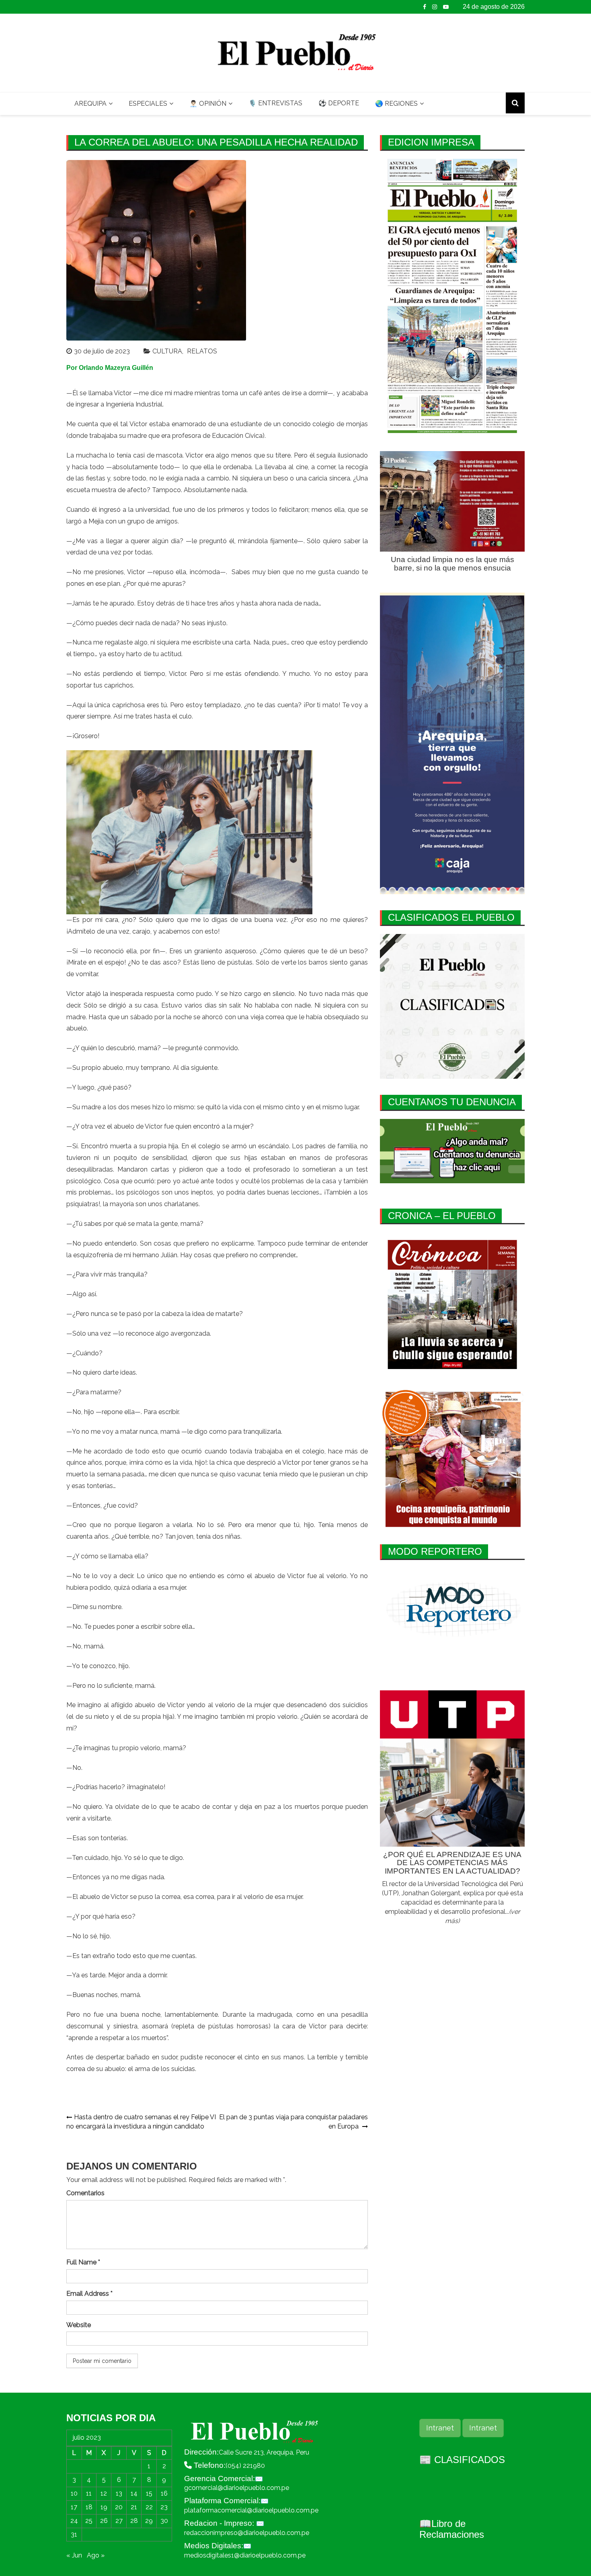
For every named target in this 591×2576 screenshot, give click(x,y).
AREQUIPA (90, 104)
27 (119, 2521)
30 (164, 2521)
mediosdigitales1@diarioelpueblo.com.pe (245, 2555)
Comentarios (85, 2193)
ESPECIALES (148, 104)
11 (89, 2493)
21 (134, 2507)
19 (104, 2507)
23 (164, 2507)
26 (104, 2521)
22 (149, 2507)
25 (89, 2521)
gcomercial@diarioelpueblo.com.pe (237, 2488)
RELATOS (202, 351)
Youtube (446, 7)
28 (134, 2521)
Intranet (440, 2428)
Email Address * (89, 2294)
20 (119, 2507)
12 (104, 2493)
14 (134, 2493)
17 (74, 2507)
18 (89, 2507)
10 (74, 2493)
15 (149, 2493)
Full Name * (83, 2262)
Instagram (435, 7)
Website (79, 2325)
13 (119, 2493)
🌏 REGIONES (396, 104)
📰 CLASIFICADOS (462, 2460)
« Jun (74, 2555)
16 (164, 2493)
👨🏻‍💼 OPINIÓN (208, 104)
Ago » (96, 2555)
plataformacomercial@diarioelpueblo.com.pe (251, 2510)
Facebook (425, 7)
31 (74, 2534)
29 (149, 2521)
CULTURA (167, 351)
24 (74, 2521)
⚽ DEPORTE (339, 103)
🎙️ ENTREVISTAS (275, 103)
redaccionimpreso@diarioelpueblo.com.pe (247, 2533)
